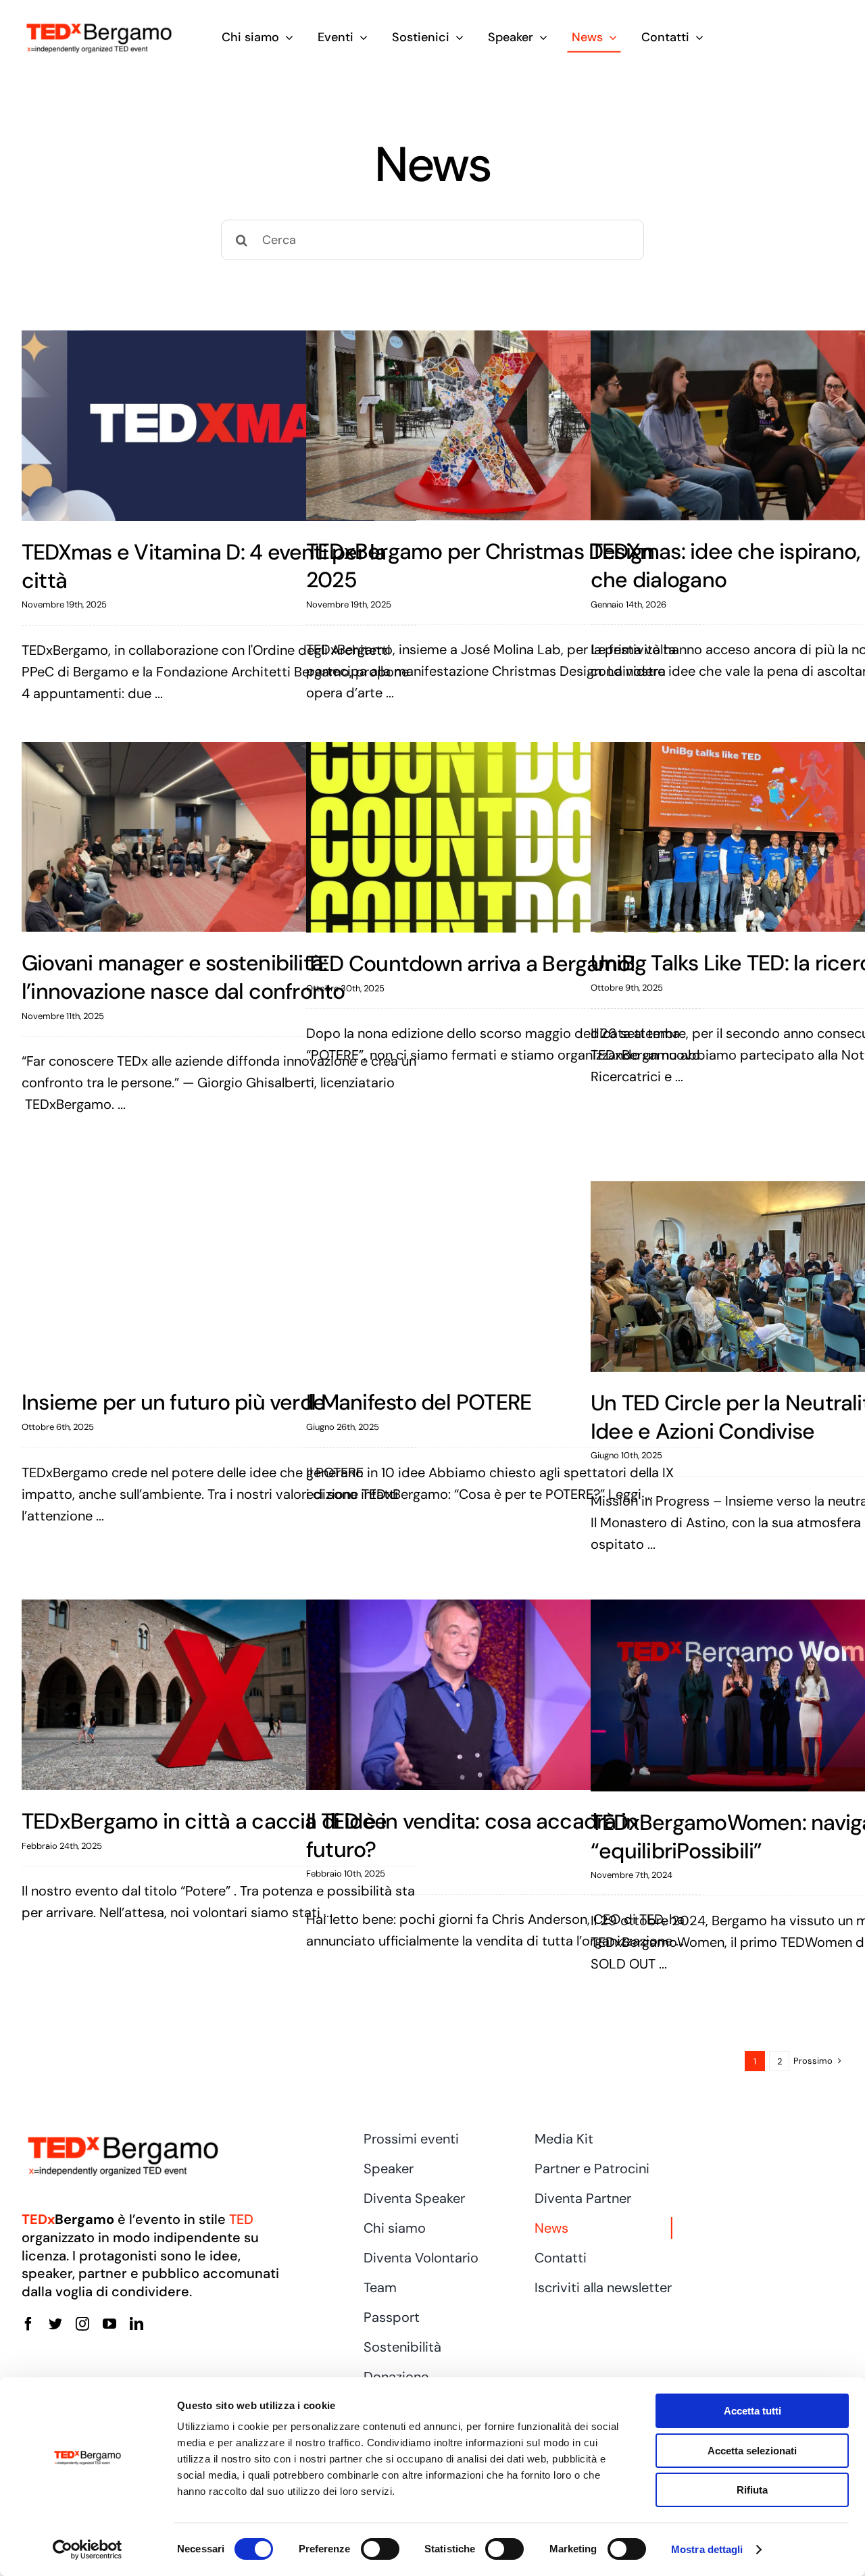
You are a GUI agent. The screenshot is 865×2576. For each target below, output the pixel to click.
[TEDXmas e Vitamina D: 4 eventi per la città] (219, 426)
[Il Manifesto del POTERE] (503, 1277)
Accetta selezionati (752, 2451)
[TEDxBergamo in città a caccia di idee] (219, 1695)
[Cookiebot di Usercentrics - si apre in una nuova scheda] (88, 2550)
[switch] (380, 2549)
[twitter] (55, 2324)
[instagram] (82, 2324)
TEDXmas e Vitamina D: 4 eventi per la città (204, 566)
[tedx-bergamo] (99, 24)
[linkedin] (137, 2324)
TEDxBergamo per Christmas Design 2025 (480, 566)
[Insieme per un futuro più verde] (219, 1277)
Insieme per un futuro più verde (173, 1402)
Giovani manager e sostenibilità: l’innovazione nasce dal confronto (183, 977)
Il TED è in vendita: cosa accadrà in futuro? (472, 1835)
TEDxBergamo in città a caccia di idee (204, 1821)
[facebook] (28, 2324)
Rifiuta (752, 2490)
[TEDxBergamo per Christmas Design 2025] (503, 426)
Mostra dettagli (707, 2549)
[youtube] (109, 2324)
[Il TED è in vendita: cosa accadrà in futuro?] (503, 1695)
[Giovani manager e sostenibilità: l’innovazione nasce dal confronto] (219, 837)
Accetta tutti (752, 2411)
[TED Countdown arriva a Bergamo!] (503, 837)
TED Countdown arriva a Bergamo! (471, 964)
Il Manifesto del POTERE (419, 1402)
